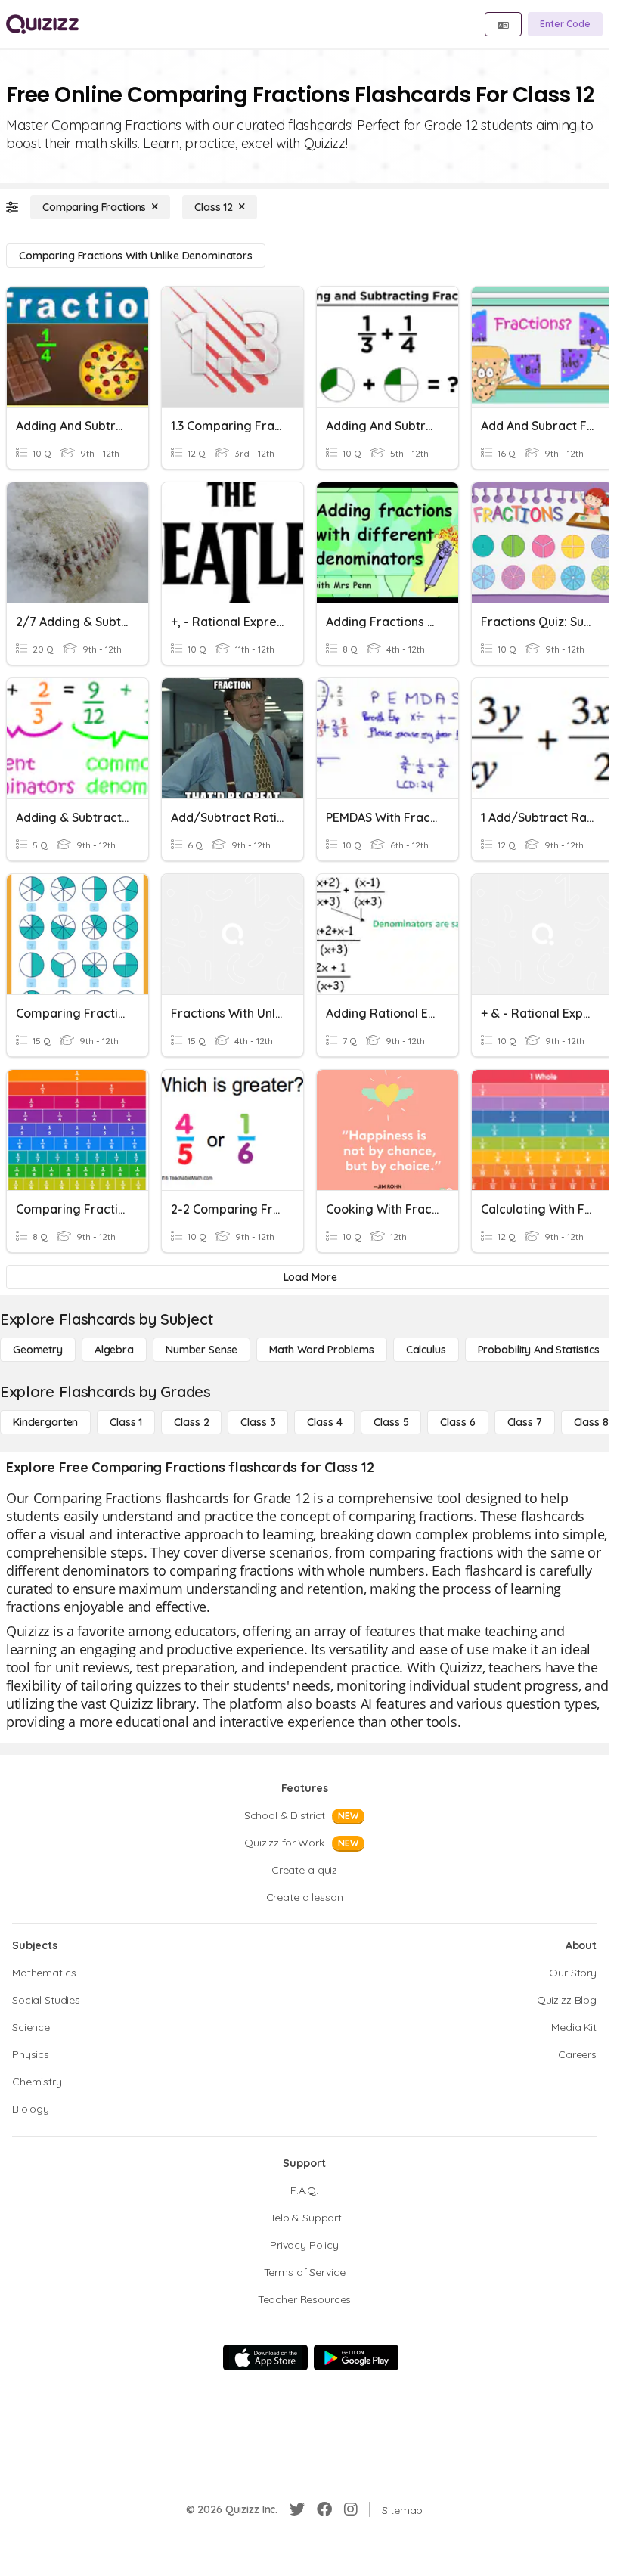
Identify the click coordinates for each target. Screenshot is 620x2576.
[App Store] (265, 2357)
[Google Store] (356, 2357)
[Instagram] (351, 2509)
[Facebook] (324, 2509)
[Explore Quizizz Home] (42, 24)
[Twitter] (297, 2509)
